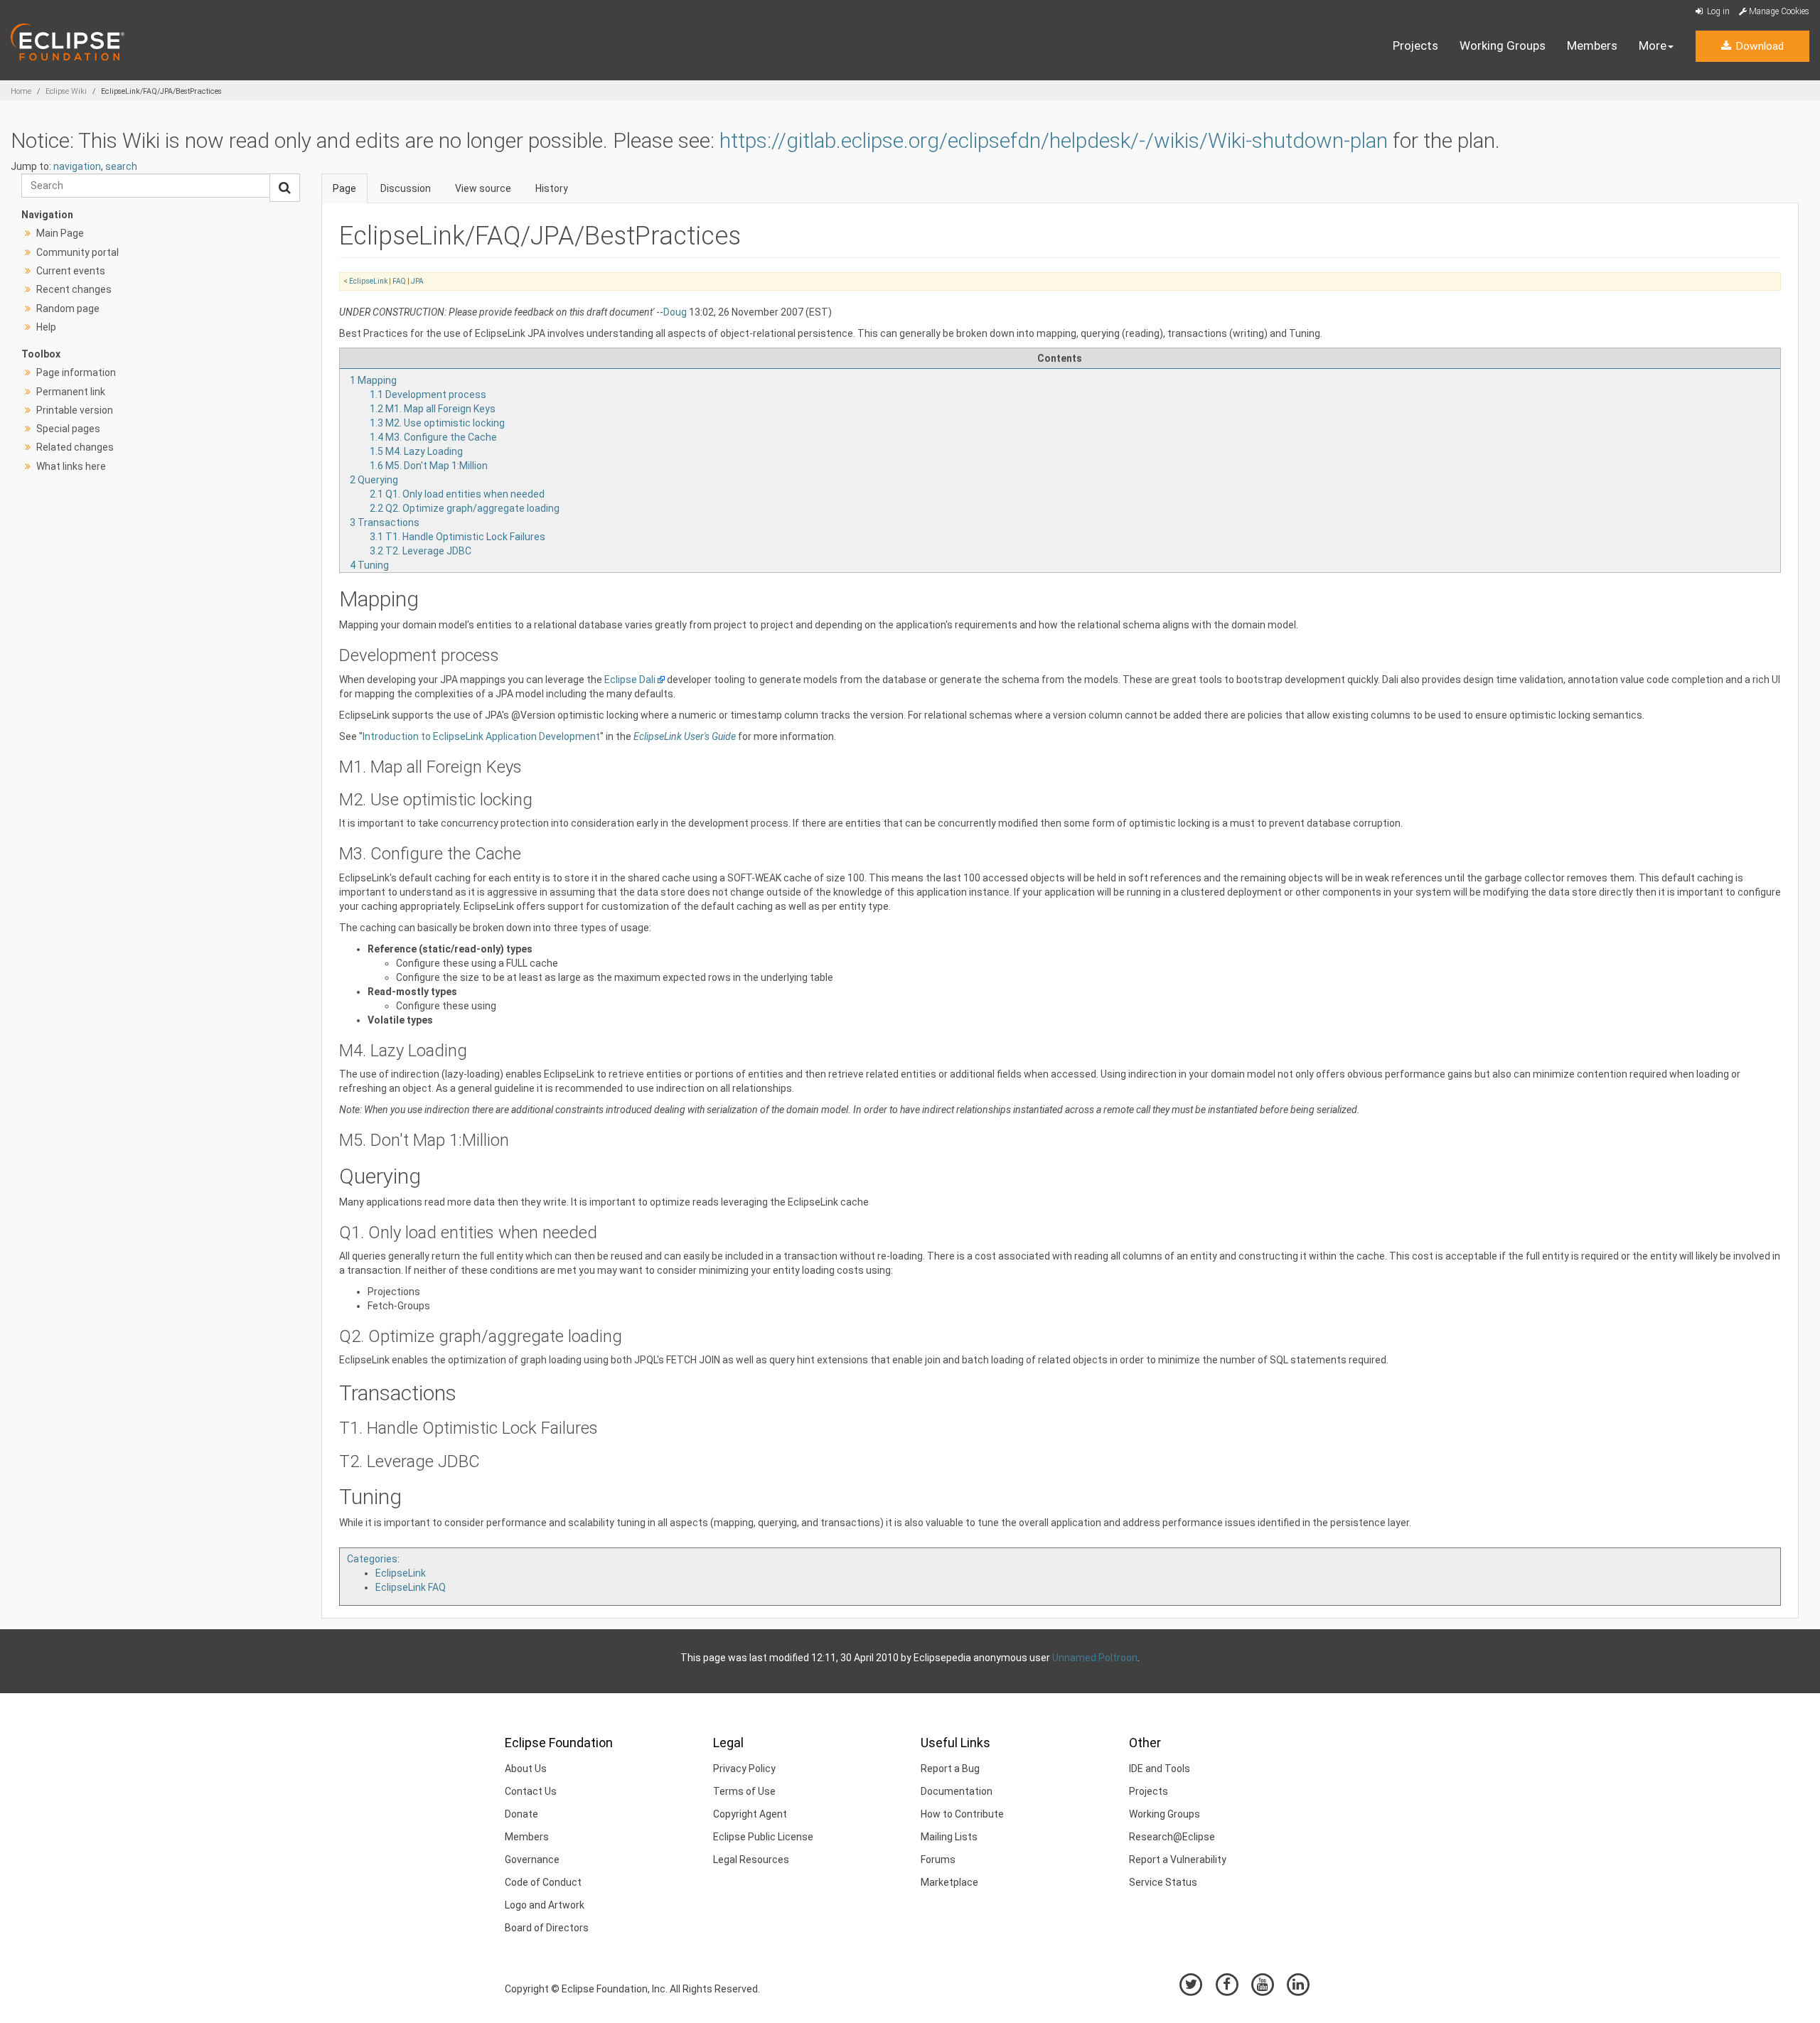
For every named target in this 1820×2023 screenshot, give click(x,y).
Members (1592, 45)
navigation (77, 166)
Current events (71, 271)
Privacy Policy (744, 1769)
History (552, 188)
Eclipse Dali (630, 680)
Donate (521, 1814)
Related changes (75, 447)
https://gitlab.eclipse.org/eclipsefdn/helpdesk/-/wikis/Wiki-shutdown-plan (1054, 140)
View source (483, 188)
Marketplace (949, 1882)
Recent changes (74, 289)
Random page (68, 308)
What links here (71, 466)
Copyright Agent (750, 1814)
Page (344, 188)
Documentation (957, 1791)
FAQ (399, 281)
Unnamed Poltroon (1095, 1658)
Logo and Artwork (545, 1905)
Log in (1717, 11)
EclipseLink (368, 281)
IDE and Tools (1160, 1769)
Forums (938, 1860)
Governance (532, 1860)
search (121, 166)
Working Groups (1503, 45)
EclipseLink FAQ (411, 1587)
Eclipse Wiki (66, 91)
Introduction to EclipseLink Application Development (481, 736)
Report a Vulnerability (1178, 1860)
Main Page (60, 233)
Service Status (1163, 1882)
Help (46, 327)
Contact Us (531, 1791)
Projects (1415, 45)
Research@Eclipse (1172, 1837)
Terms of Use (744, 1791)
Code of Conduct (543, 1882)
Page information (76, 372)
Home (21, 91)
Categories (372, 1559)
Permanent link (71, 392)
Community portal (77, 252)
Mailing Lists (949, 1837)
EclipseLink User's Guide (685, 736)
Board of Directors (547, 1928)
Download (1758, 46)
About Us (526, 1769)
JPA (417, 281)
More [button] (1653, 45)
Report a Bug (950, 1769)
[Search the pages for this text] (285, 188)
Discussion (406, 188)
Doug (675, 312)
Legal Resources (751, 1860)
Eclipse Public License (763, 1837)
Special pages (68, 429)
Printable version (75, 410)
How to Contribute (962, 1814)
